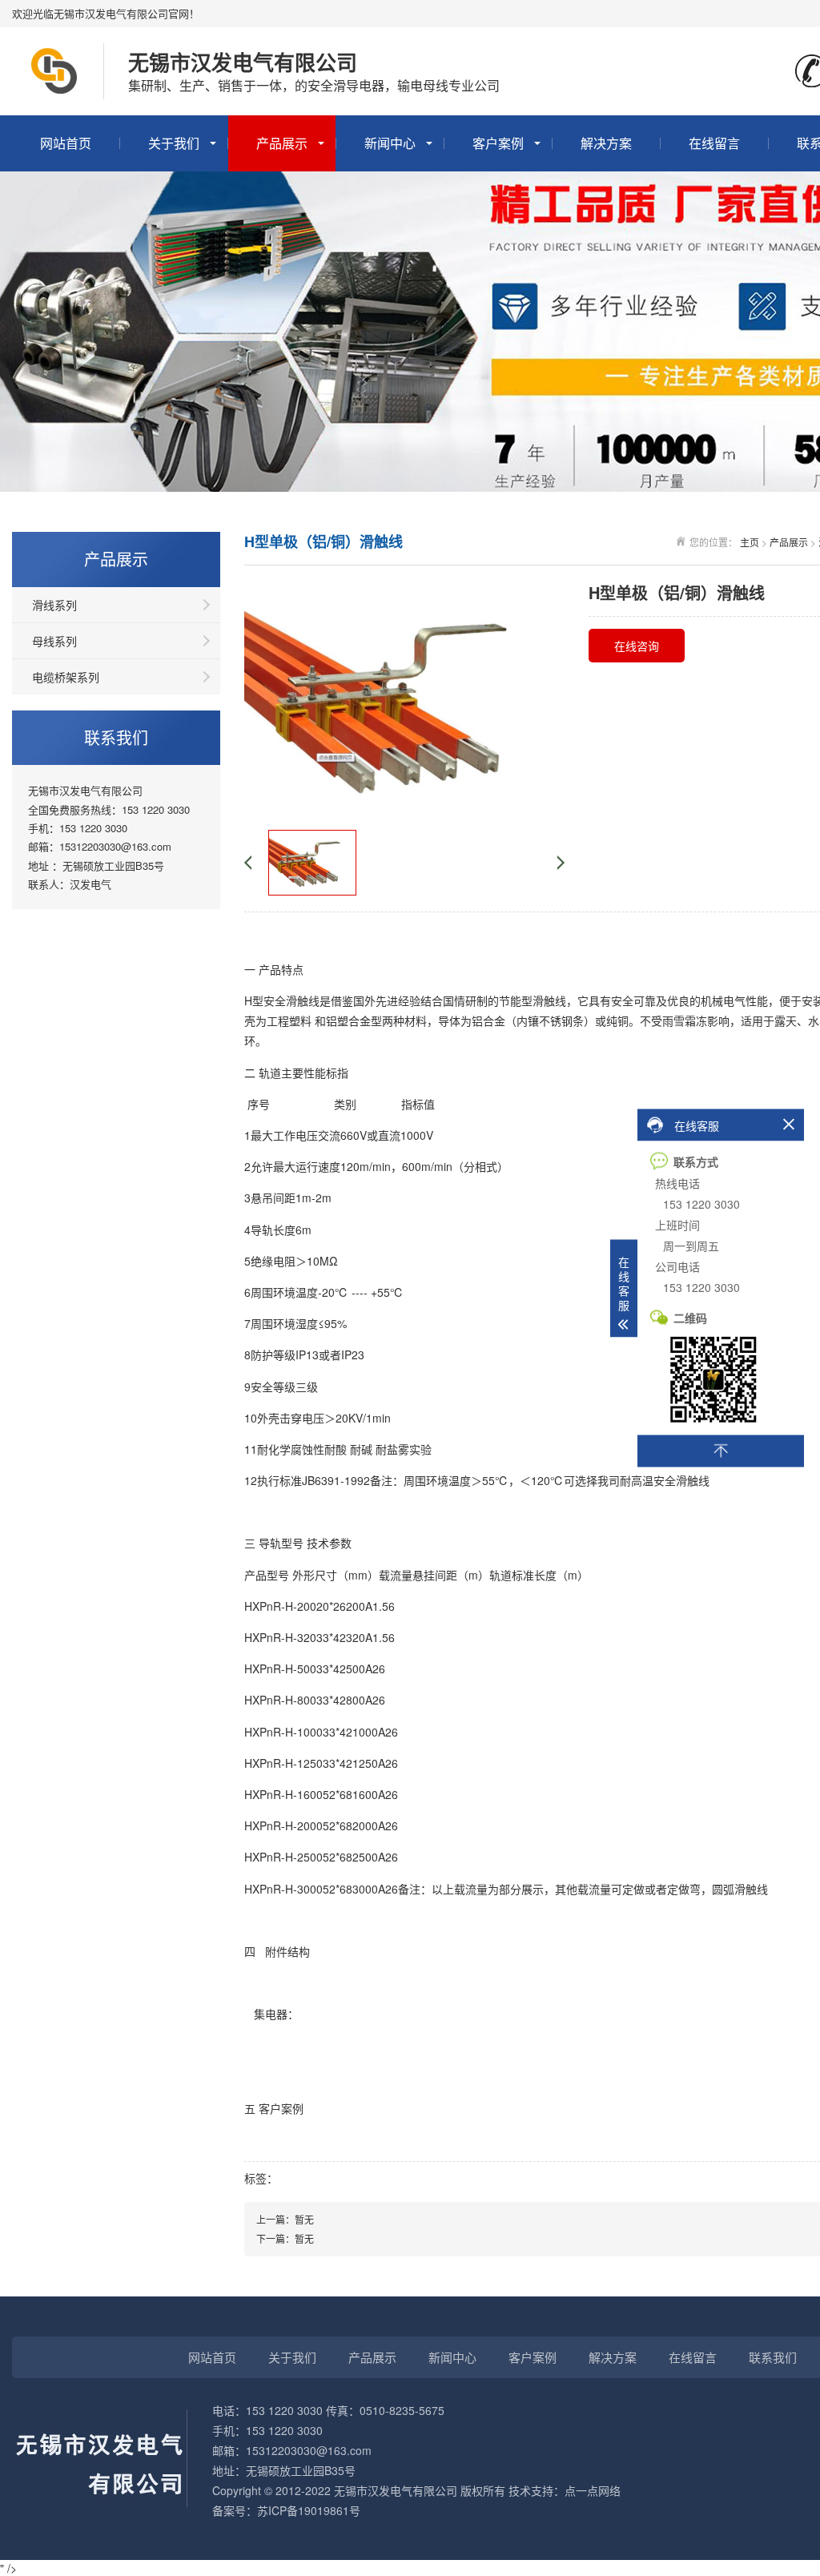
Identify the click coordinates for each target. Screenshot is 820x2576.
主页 (750, 542)
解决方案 (606, 143)
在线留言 (714, 143)
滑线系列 (54, 605)
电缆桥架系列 (66, 677)
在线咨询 (637, 646)
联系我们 (773, 2357)
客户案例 (498, 143)
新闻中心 (390, 143)
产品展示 (282, 143)
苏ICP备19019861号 (309, 2510)
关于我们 (174, 143)
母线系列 (54, 641)
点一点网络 (593, 2490)
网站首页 (66, 143)
